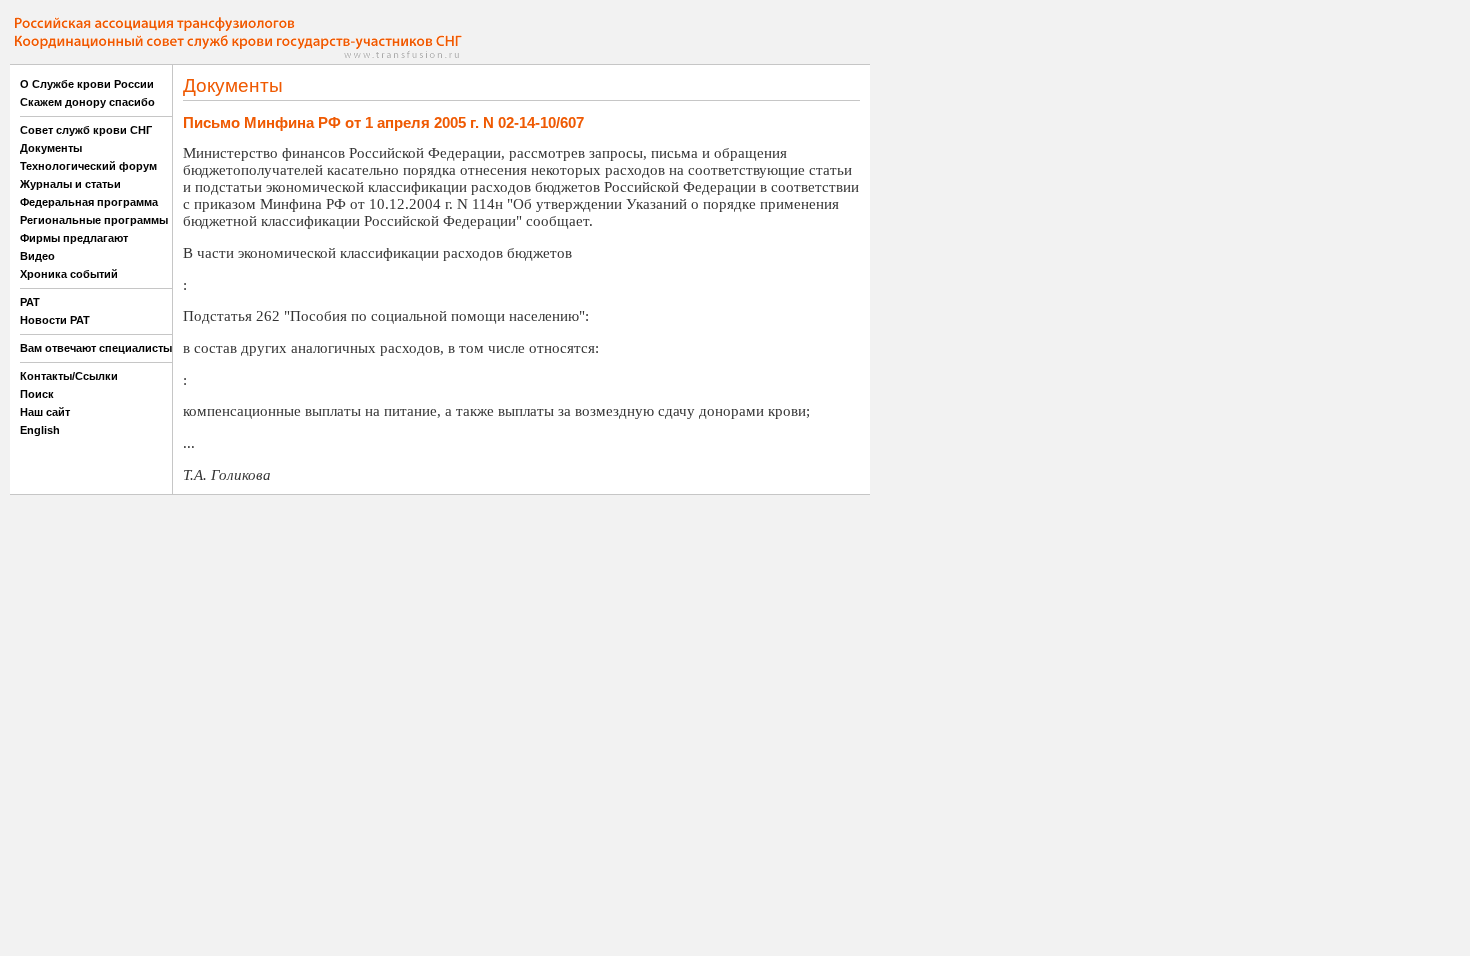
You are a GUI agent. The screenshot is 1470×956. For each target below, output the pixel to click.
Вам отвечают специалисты (96, 348)
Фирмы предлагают (74, 238)
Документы (51, 148)
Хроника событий (69, 274)
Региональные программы (94, 220)
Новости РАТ (55, 320)
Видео (37, 256)
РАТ (30, 302)
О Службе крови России (87, 84)
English (40, 430)
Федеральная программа (89, 202)
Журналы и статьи (70, 184)
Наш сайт (45, 412)
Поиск (37, 394)
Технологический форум (88, 166)
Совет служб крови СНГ (86, 130)
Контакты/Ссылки (69, 376)
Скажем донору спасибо (87, 102)
